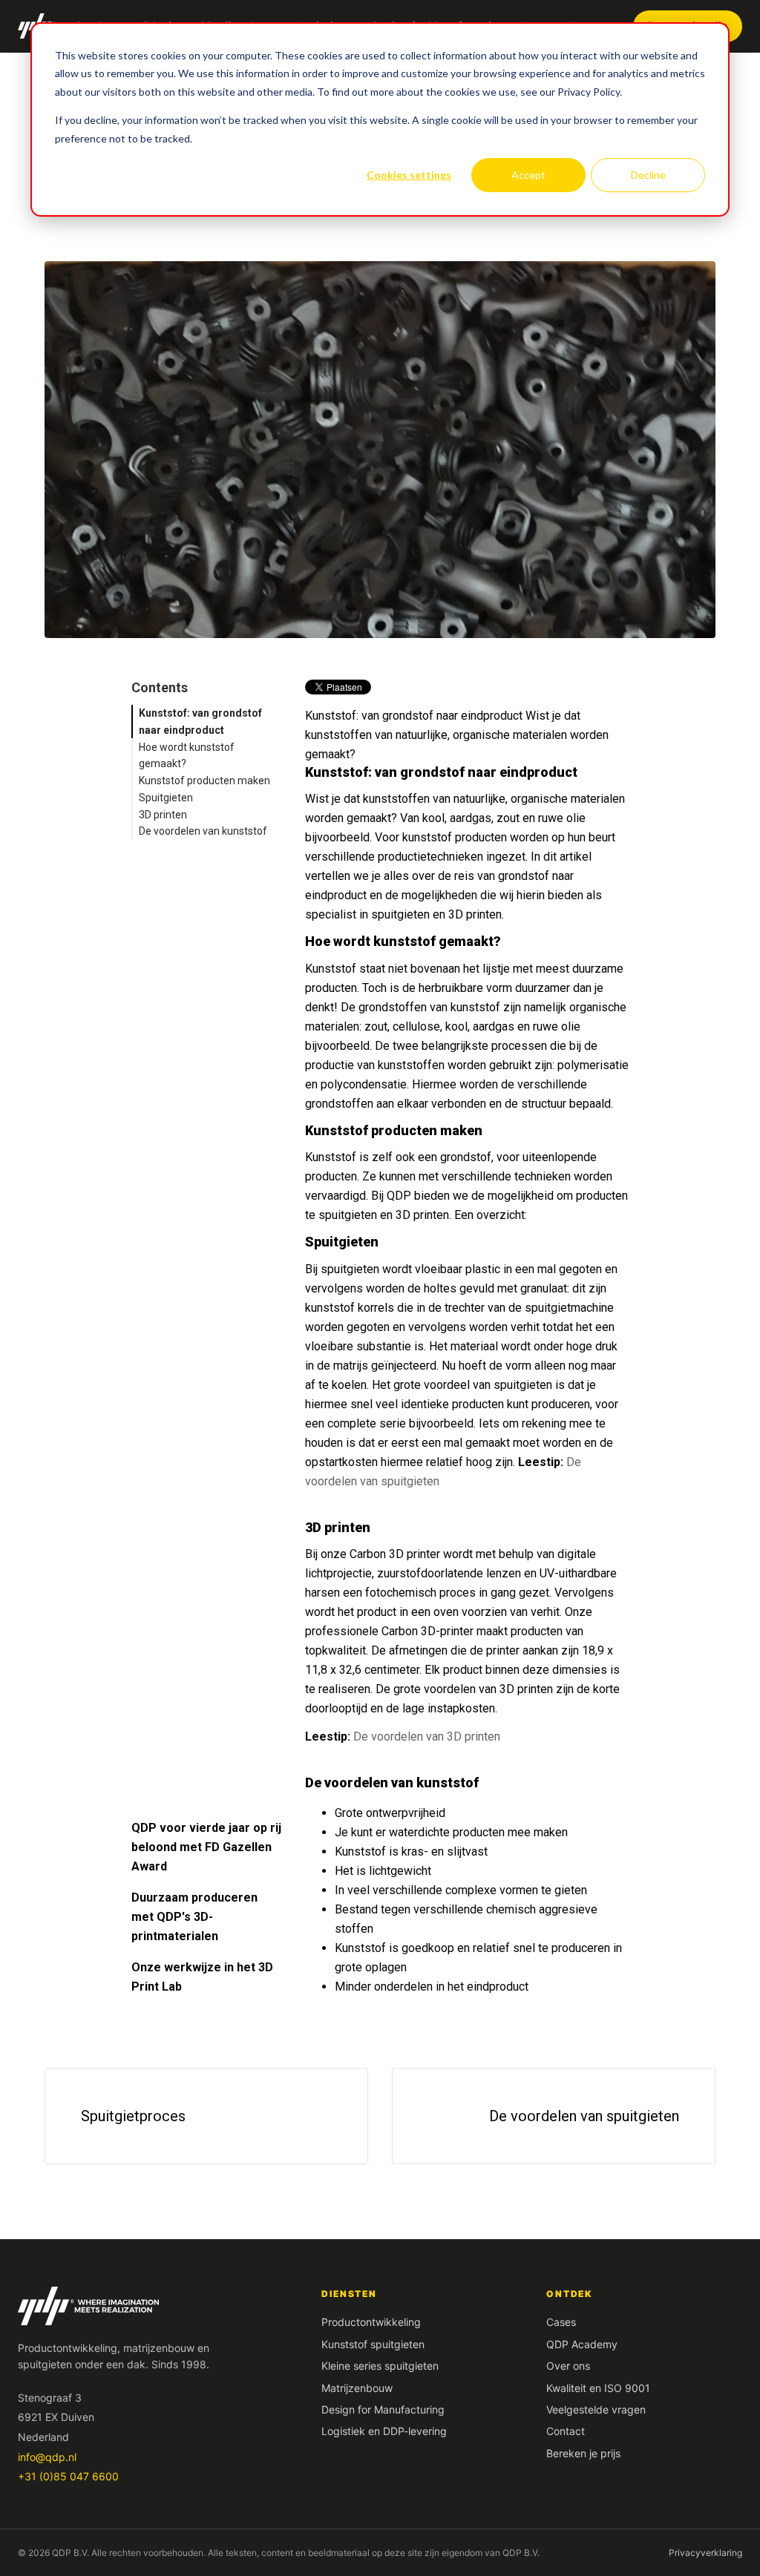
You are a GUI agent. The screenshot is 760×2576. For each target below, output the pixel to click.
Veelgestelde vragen (596, 2409)
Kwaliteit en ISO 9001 (598, 2388)
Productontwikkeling (371, 2322)
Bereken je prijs (583, 2453)
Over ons (568, 2366)
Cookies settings (409, 175)
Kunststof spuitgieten (373, 2344)
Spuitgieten (166, 798)
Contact (566, 2431)
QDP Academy (582, 2344)
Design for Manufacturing (383, 2409)
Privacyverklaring (705, 2553)
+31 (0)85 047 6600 (68, 2476)
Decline (648, 175)
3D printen (163, 815)
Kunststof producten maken (204, 781)
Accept (528, 175)
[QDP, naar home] (155, 2306)
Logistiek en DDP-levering (384, 2431)
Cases (561, 2322)
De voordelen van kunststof (203, 831)
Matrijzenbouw (357, 2388)
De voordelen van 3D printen (427, 1736)
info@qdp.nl (47, 2457)
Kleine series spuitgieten (380, 2366)
